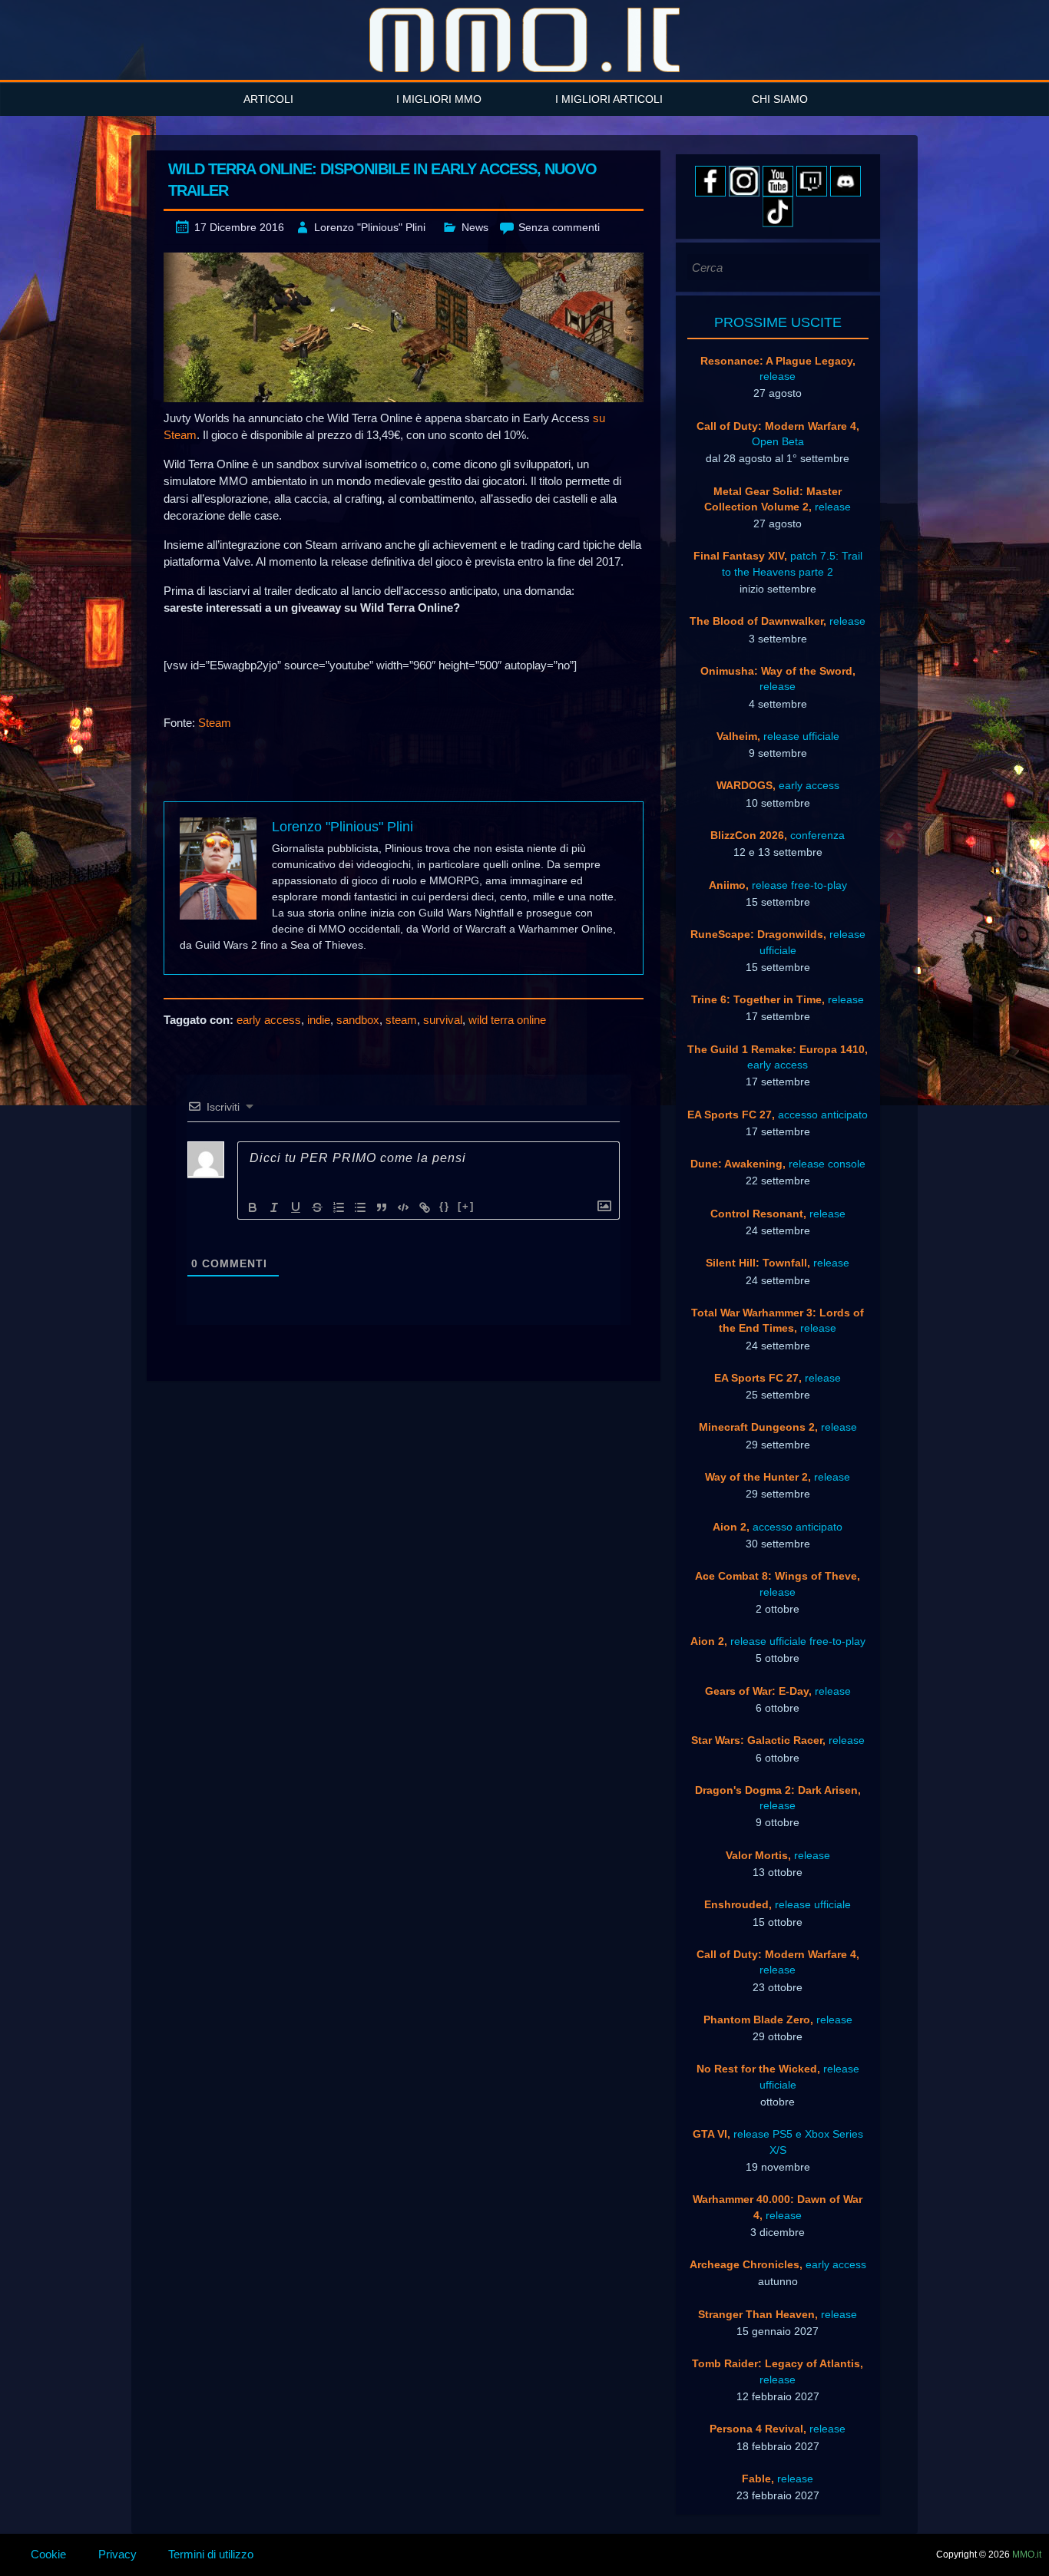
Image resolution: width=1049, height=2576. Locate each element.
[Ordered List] (339, 1207)
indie (319, 1020)
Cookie (48, 2554)
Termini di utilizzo (211, 2554)
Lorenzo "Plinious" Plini (370, 227)
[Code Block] (403, 1207)
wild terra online (507, 1020)
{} (445, 1206)
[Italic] (274, 1207)
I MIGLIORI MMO (439, 99)
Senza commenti (559, 227)
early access (269, 1020)
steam (401, 1020)
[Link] (425, 1207)
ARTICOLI (268, 99)
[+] (466, 1206)
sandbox (358, 1020)
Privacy (117, 2554)
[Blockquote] (382, 1207)
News (475, 227)
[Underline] (296, 1207)
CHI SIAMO (780, 99)
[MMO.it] (524, 40)
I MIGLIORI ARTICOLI (609, 99)
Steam (215, 723)
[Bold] (253, 1207)
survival (443, 1020)
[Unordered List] (360, 1207)
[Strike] (317, 1207)
